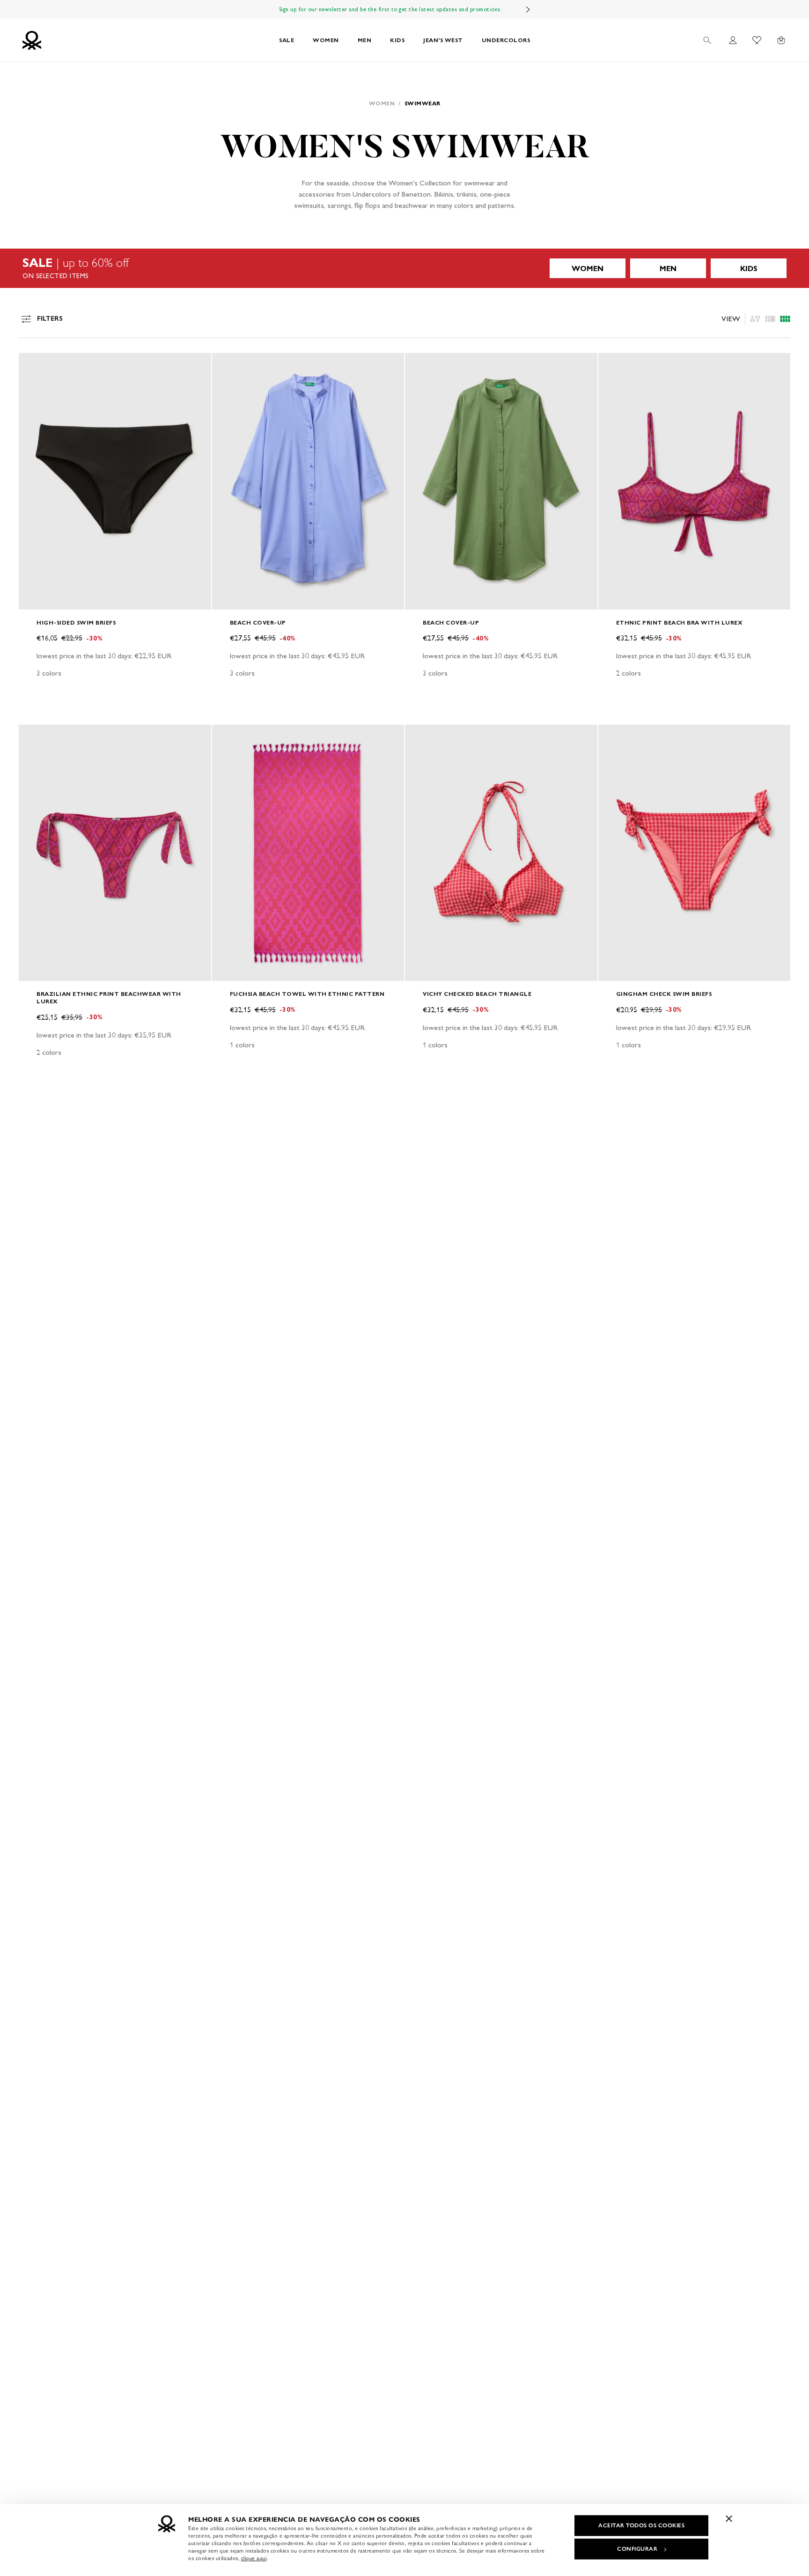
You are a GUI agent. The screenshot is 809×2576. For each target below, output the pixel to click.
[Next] (528, 9)
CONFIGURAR (637, 2549)
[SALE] (404, 268)
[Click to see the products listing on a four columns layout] (770, 319)
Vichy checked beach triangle (477, 994)
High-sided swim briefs (76, 622)
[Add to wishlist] (34, 365)
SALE (287, 40)
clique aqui (254, 2558)
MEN (365, 40)
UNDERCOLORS (506, 40)
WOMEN (326, 40)
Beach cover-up (258, 622)
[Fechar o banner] (729, 2518)
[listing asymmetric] (755, 319)
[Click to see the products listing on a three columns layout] (785, 319)
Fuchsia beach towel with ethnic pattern (307, 994)
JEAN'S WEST (443, 40)
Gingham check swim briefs (664, 994)
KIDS (397, 40)
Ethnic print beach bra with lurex (680, 622)
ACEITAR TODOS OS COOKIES (641, 2525)
